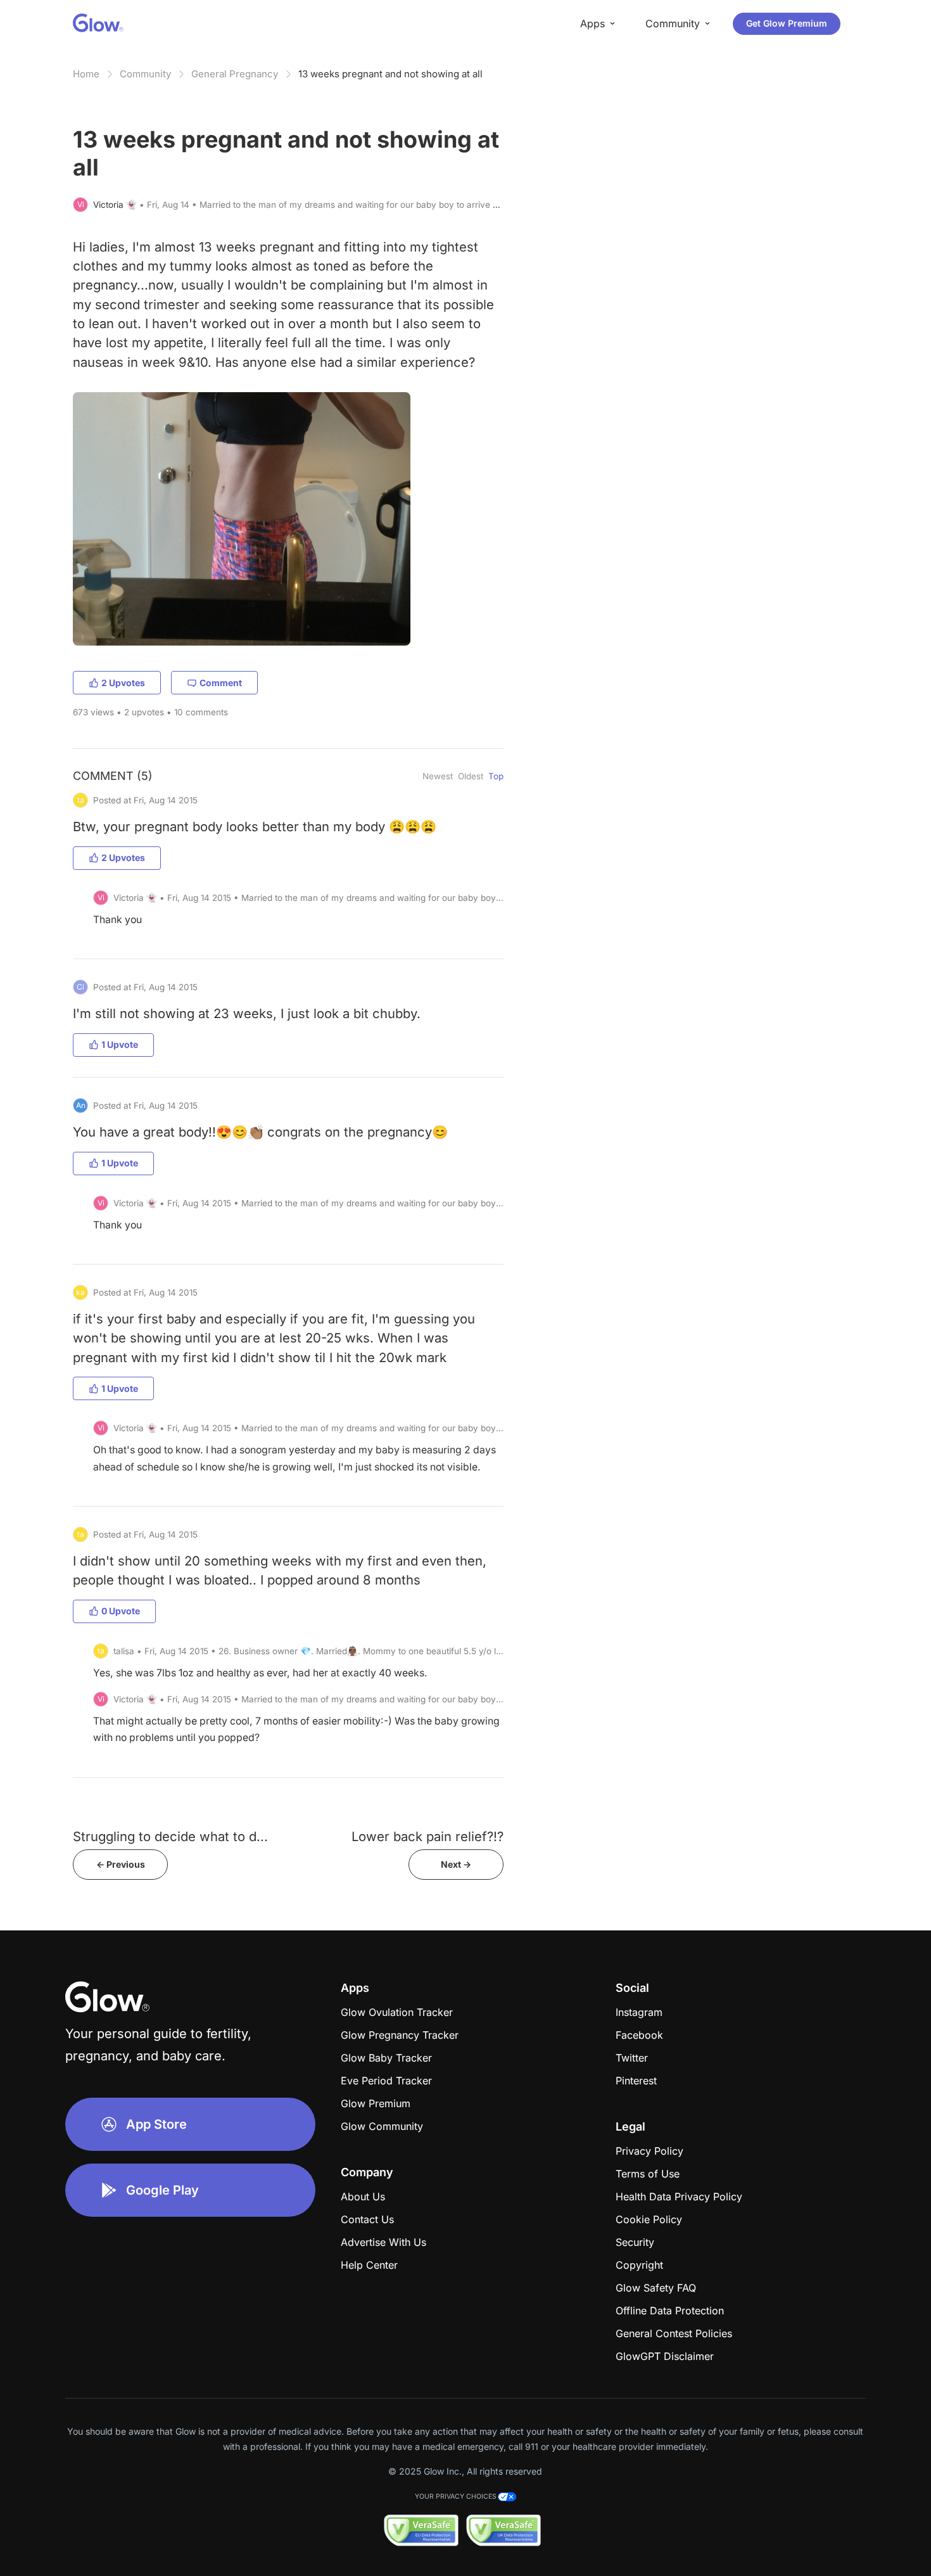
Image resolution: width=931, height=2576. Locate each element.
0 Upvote (121, 1611)
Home (86, 74)
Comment (221, 683)
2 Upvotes (123, 683)
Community (145, 74)
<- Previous (121, 1864)
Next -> (456, 1864)
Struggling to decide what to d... (170, 1836)
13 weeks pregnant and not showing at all (390, 74)
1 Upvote (120, 1044)
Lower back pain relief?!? (427, 1836)
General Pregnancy (235, 74)
